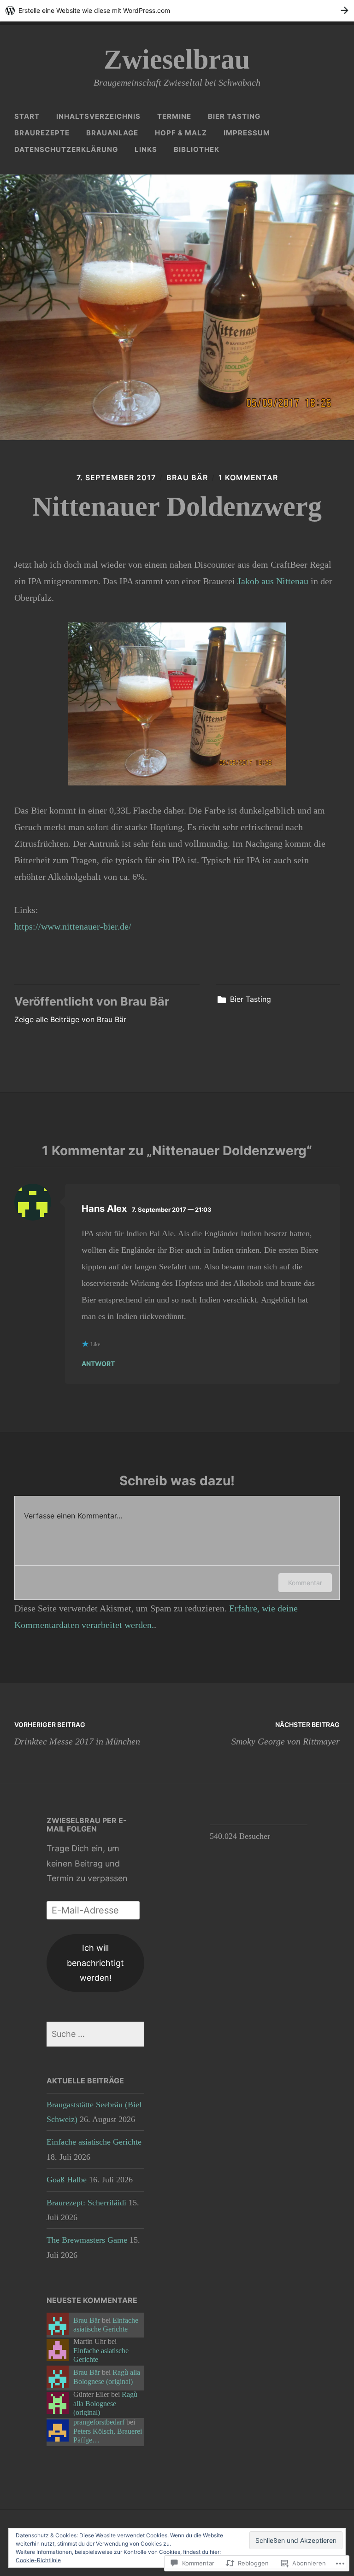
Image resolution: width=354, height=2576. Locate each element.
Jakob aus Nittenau (273, 581)
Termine (174, 116)
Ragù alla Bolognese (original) (107, 2377)
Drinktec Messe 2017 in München (77, 1733)
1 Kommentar (248, 477)
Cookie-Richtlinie (38, 2560)
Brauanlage (112, 133)
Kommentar (305, 1583)
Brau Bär (187, 477)
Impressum (247, 133)
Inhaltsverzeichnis (98, 116)
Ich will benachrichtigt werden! (95, 1963)
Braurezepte (42, 133)
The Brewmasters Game (87, 2240)
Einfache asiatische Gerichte (94, 2142)
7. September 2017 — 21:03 (172, 1209)
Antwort (98, 1364)
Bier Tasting (234, 116)
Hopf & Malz (181, 133)
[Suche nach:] (95, 2034)
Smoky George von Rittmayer (286, 1733)
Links (146, 149)
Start (27, 116)
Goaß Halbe (67, 2180)
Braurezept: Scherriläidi (86, 2203)
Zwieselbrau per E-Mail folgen (87, 1825)
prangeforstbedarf (99, 2422)
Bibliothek (197, 149)
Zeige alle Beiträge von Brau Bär (70, 1019)
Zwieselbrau (177, 59)
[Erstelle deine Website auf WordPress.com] (177, 10)
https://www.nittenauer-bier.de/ (73, 926)
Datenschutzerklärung (66, 149)
